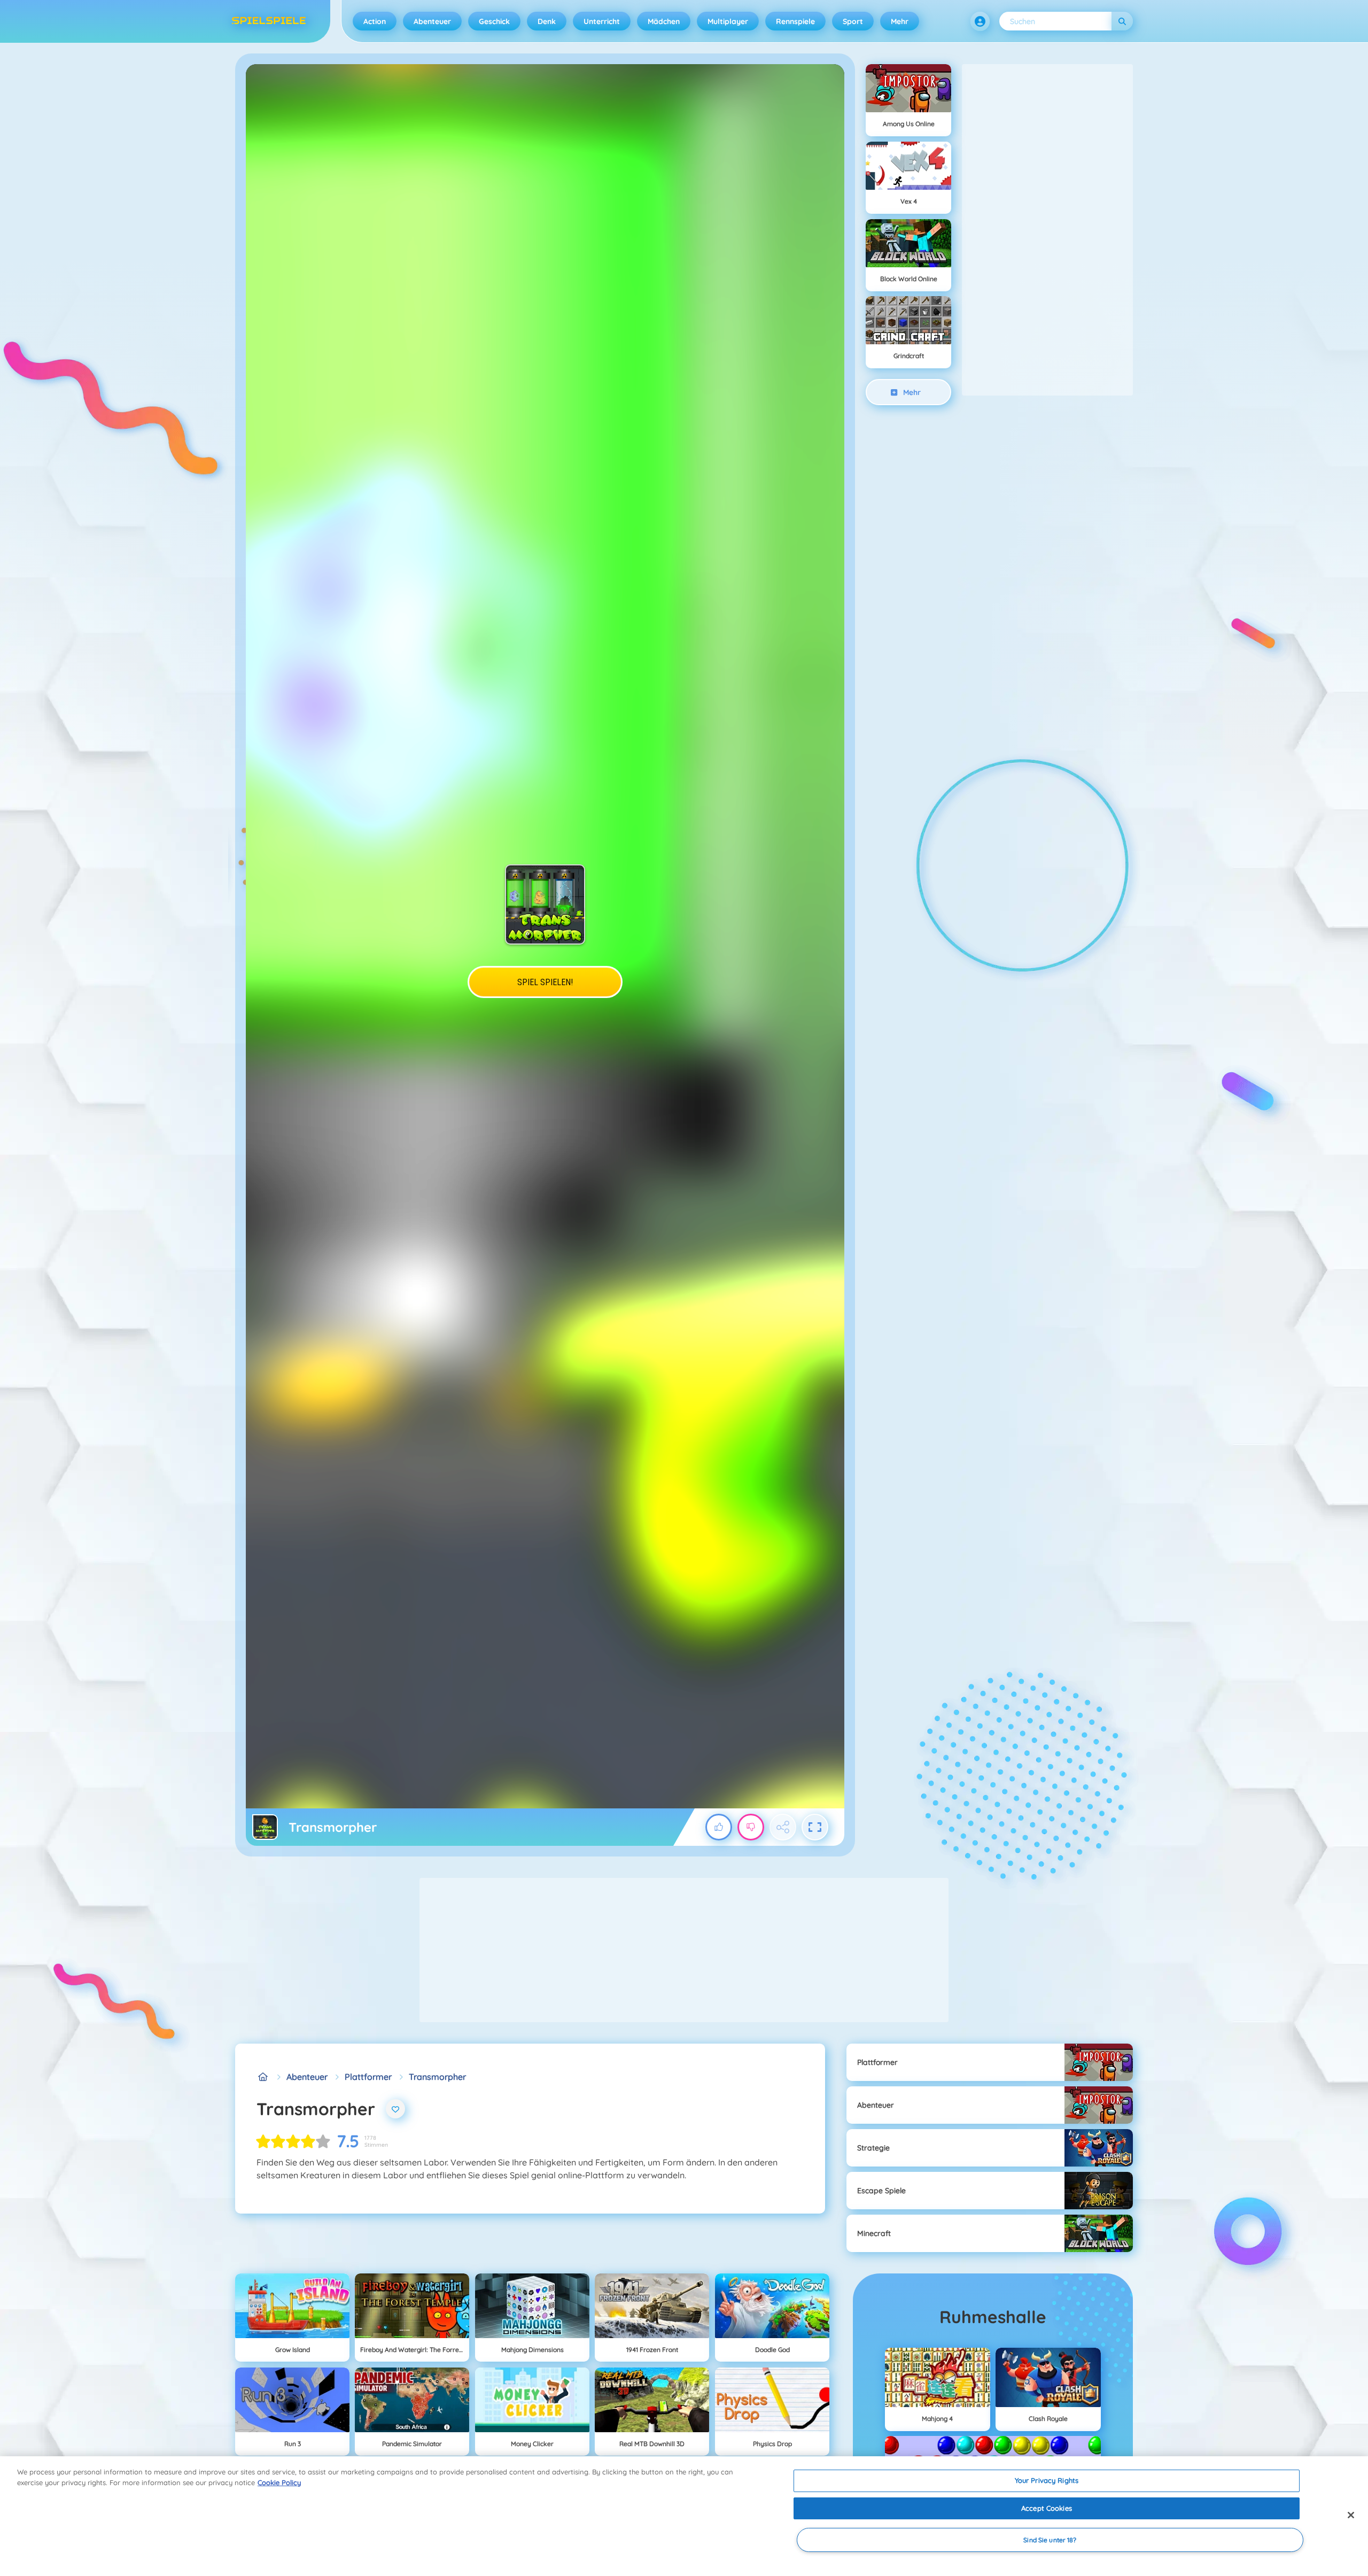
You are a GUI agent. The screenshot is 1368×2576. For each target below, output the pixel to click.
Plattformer (368, 2077)
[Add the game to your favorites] (395, 2109)
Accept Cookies (1047, 2508)
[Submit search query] (1122, 21)
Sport (853, 21)
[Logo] (269, 21)
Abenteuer (432, 21)
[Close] (1351, 2515)
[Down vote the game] (751, 1827)
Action (375, 21)
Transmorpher (437, 2077)
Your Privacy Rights (1047, 2480)
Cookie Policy (279, 2482)
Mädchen (664, 21)
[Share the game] (783, 1827)
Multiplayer (728, 21)
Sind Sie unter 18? (1050, 2540)
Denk (547, 21)
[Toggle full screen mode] (815, 1827)
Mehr (900, 21)
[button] (980, 21)
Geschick (494, 21)
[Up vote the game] (719, 1827)
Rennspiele (795, 21)
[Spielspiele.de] (263, 2077)
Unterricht (602, 21)
